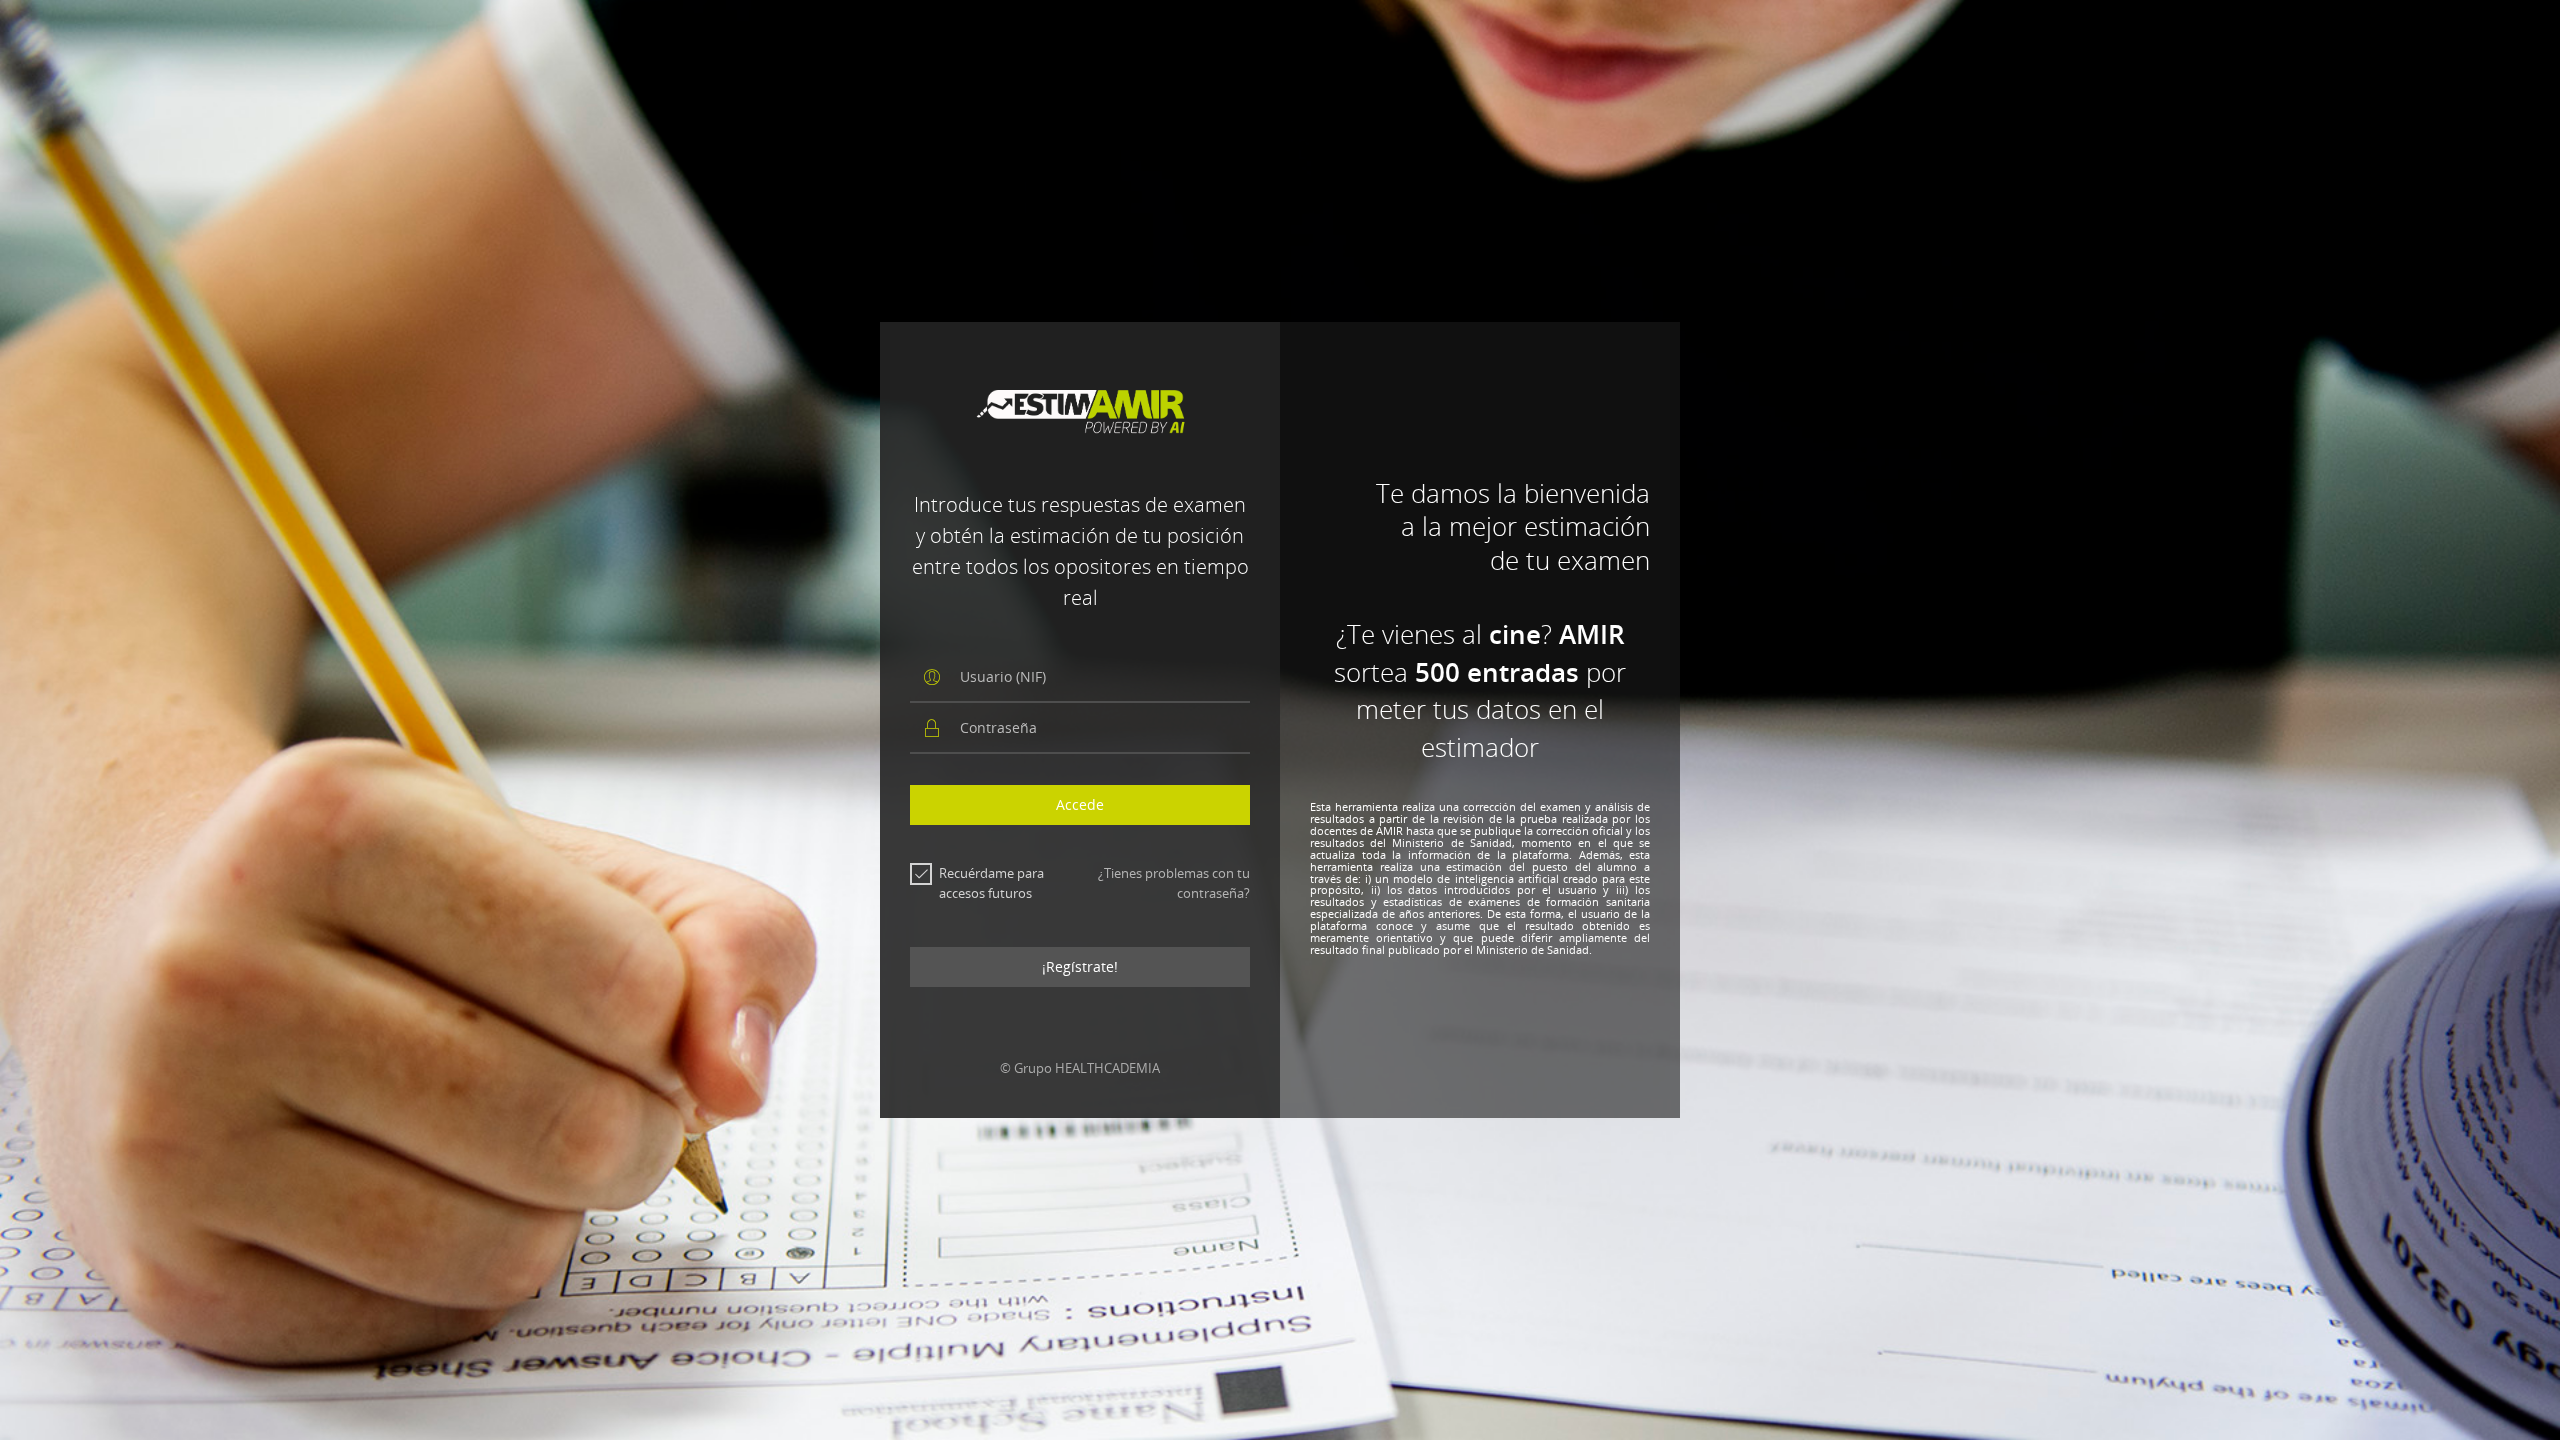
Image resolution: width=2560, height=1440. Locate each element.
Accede (1080, 804)
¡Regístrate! (1080, 966)
